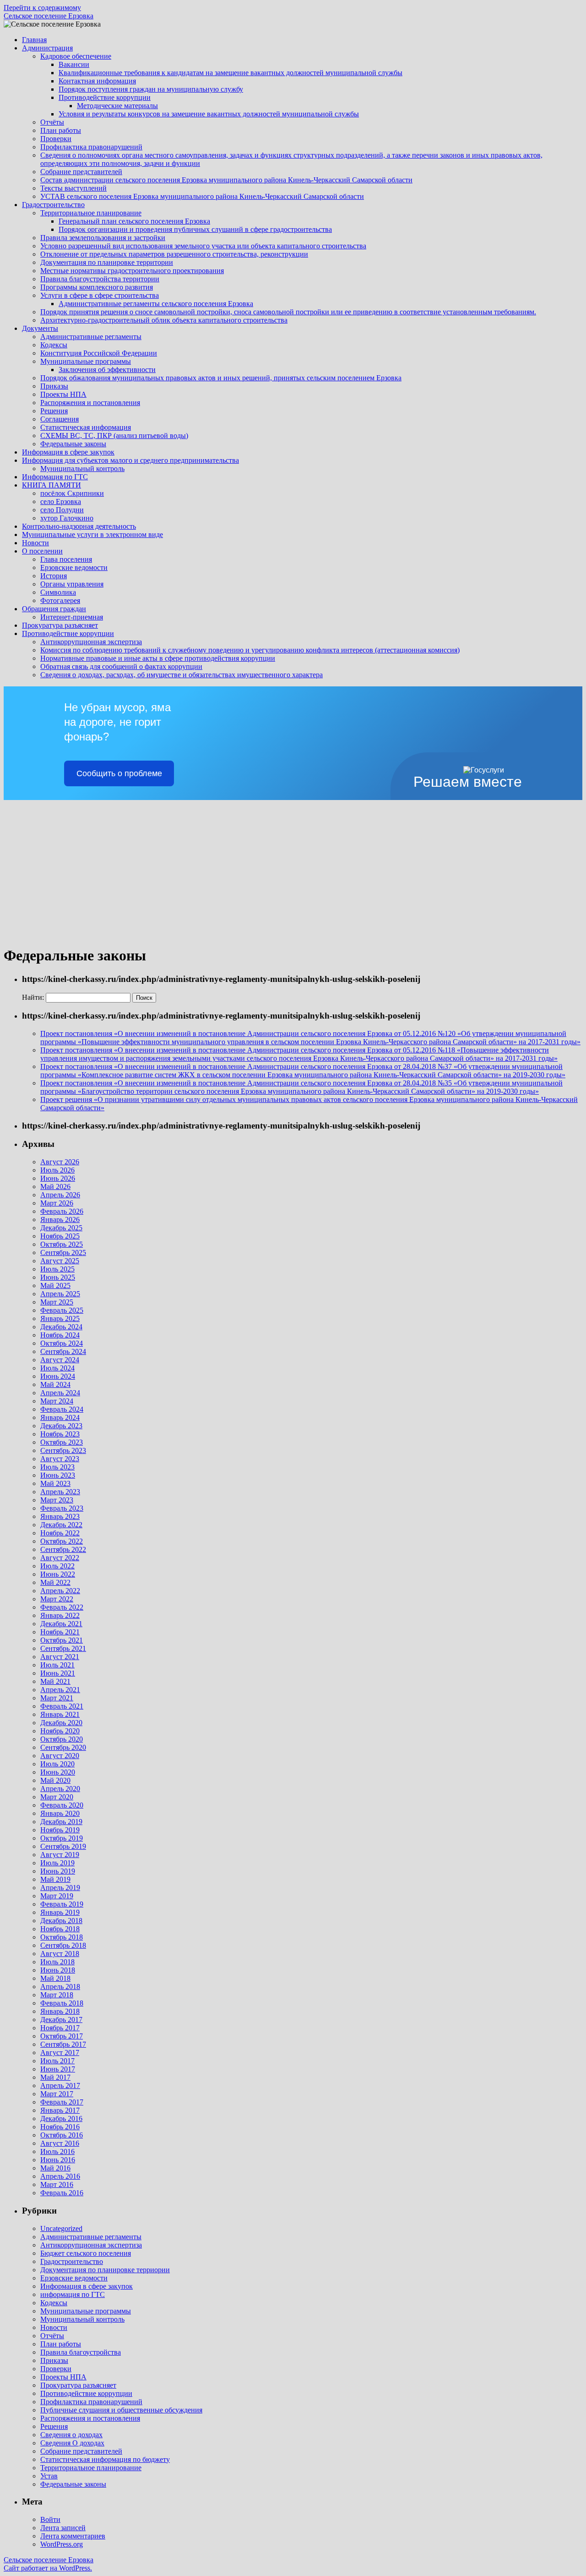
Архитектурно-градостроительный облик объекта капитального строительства (164, 320)
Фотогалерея (60, 600)
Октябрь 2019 (62, 1838)
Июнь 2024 (58, 1376)
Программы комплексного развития (97, 287)
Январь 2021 (60, 1714)
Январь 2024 (60, 1417)
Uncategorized (61, 2228)
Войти (50, 2519)
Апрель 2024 (60, 1393)
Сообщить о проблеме (119, 773)
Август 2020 (60, 1756)
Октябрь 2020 (62, 1739)
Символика (58, 592)
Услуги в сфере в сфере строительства (100, 295)
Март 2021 (57, 1698)
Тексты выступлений (73, 188)
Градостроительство (53, 205)
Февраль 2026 (62, 1211)
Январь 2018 (60, 2011)
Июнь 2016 (58, 2160)
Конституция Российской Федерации (99, 353)
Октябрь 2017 (62, 2036)
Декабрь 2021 (61, 1624)
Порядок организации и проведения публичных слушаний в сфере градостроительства (195, 229)
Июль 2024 (57, 1368)
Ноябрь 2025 (60, 1236)
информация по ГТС (73, 2294)
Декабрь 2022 (61, 1525)
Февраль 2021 (62, 1706)
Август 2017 (60, 2053)
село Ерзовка (61, 501)
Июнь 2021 (58, 1673)
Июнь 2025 (58, 1277)
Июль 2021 (57, 1665)
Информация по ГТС (55, 477)
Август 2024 (60, 1360)
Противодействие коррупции (105, 97)
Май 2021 (55, 1681)
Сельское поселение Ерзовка (49, 16)
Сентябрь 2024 (63, 1351)
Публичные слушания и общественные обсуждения (121, 2410)
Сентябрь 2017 (63, 2044)
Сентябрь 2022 (63, 1549)
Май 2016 (55, 2168)
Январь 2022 (60, 1615)
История (54, 576)
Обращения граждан (54, 609)
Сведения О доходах (72, 2443)
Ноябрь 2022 (60, 1533)
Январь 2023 (60, 1516)
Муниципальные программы (86, 361)
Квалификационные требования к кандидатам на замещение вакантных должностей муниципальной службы (231, 73)
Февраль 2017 (62, 2102)
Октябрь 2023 (62, 1442)
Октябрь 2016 (62, 2135)
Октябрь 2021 (62, 1640)
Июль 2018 (57, 1962)
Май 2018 (55, 1978)
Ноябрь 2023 (60, 1434)
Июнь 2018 (58, 1970)
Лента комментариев (73, 2536)
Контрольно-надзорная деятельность (79, 526)
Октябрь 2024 (62, 1343)
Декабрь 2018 (61, 1921)
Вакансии (74, 64)
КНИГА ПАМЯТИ (52, 485)
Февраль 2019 (62, 1904)
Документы (40, 328)
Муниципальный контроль (82, 469)
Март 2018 (57, 1995)
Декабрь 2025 (61, 1228)
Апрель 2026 (60, 1195)
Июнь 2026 (58, 1178)
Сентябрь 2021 (63, 1648)
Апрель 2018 (60, 1987)
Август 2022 (60, 1558)
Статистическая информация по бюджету (105, 2459)
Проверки (56, 139)
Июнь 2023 (58, 1475)
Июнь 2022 (58, 1574)
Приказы (54, 386)
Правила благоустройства (81, 2352)
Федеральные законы (73, 444)
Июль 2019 (57, 1863)
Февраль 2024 (62, 1409)
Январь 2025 (60, 1318)
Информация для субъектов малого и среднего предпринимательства (130, 460)
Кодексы (54, 345)
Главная (34, 40)
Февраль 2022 (62, 1607)
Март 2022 (57, 1599)
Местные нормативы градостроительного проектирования (132, 271)
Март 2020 (57, 1797)
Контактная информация (97, 81)
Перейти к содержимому (42, 8)
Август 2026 (60, 1162)
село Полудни (62, 510)
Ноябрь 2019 (60, 1830)
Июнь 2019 (58, 1871)
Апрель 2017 (60, 2085)
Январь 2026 (60, 1219)
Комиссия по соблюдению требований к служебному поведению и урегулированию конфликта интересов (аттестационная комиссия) (250, 650)
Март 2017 (57, 2094)
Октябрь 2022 (62, 1541)
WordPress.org (62, 2544)
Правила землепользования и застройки (103, 238)
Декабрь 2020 (61, 1723)
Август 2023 (60, 1459)
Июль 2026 (57, 1170)
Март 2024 (57, 1401)
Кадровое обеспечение (76, 56)
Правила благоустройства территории (100, 279)
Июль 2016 (57, 2151)
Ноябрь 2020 (60, 1731)
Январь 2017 (60, 2110)
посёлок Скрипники (72, 493)
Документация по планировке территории (107, 262)
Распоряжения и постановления (90, 403)
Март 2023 (57, 1500)
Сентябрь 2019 (63, 1846)
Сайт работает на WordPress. (48, 2568)
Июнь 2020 (58, 1772)
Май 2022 (55, 1582)
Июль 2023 (57, 1467)
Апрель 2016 (60, 2176)
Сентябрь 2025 (63, 1252)
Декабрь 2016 (61, 2118)
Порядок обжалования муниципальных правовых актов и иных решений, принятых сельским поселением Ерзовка (221, 378)
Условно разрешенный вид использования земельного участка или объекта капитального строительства (203, 246)
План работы (61, 130)
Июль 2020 (57, 1764)
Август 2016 (60, 2143)
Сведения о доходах (71, 2435)
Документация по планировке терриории (105, 2270)
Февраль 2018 (62, 2003)
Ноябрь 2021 (60, 1632)
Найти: (33, 997)
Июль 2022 (57, 1566)
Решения (54, 411)
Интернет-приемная (72, 617)
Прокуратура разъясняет (60, 625)
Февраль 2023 (62, 1508)
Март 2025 (57, 1302)
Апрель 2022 (60, 1591)
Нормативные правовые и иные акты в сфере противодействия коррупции (158, 658)
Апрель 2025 (60, 1294)
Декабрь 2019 (61, 1822)
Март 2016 (57, 2184)
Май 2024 (55, 1384)
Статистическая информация (86, 427)
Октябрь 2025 (62, 1244)
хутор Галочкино (67, 518)
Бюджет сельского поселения (86, 2253)
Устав (49, 2476)
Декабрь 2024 (61, 1327)
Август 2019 (60, 1855)
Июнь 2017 (58, 2069)
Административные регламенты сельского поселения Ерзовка (156, 304)
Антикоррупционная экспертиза (91, 642)
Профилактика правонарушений (91, 147)
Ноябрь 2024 (60, 1335)
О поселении (42, 551)
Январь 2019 (60, 1912)
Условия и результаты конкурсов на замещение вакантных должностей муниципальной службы (209, 114)
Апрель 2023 (60, 1492)
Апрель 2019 (60, 1888)
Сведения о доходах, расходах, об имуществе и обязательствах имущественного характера (182, 675)
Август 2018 (60, 1954)
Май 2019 (55, 1879)
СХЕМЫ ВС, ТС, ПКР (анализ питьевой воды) (114, 436)
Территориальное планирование (91, 213)
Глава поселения (66, 559)
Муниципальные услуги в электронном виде (92, 534)
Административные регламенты (91, 337)
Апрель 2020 (60, 1789)
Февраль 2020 (62, 1805)
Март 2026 (57, 1203)
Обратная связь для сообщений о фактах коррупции (121, 666)
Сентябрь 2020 (63, 1747)
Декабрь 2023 (61, 1426)
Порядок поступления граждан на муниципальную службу (151, 89)
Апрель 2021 (60, 1690)
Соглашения (60, 419)
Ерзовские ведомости (74, 567)
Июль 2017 (57, 2061)
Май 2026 (55, 1187)
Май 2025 (55, 1285)
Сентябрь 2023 (63, 1450)
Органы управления (72, 584)
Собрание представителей (81, 172)
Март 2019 (57, 1896)
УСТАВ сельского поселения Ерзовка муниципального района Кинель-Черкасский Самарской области (202, 196)
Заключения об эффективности (107, 370)
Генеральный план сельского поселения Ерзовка (134, 221)
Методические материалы (117, 106)
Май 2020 (55, 1780)
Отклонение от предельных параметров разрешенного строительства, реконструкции (174, 254)
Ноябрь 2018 (60, 1929)
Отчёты (52, 122)
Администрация (47, 48)
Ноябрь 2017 (60, 2028)
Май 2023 (55, 1483)
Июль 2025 (57, 1269)
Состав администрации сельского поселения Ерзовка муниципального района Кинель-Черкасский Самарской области (226, 180)
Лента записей (63, 2528)
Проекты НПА (63, 394)
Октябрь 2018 (62, 1937)
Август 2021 (60, 1657)
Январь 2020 (60, 1813)
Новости (35, 543)
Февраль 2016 (62, 2193)
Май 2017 (55, 2077)
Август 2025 (60, 1261)
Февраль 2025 (62, 1310)
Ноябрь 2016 (60, 2127)
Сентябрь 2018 (63, 1945)
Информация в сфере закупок (68, 452)
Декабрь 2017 (61, 2020)
